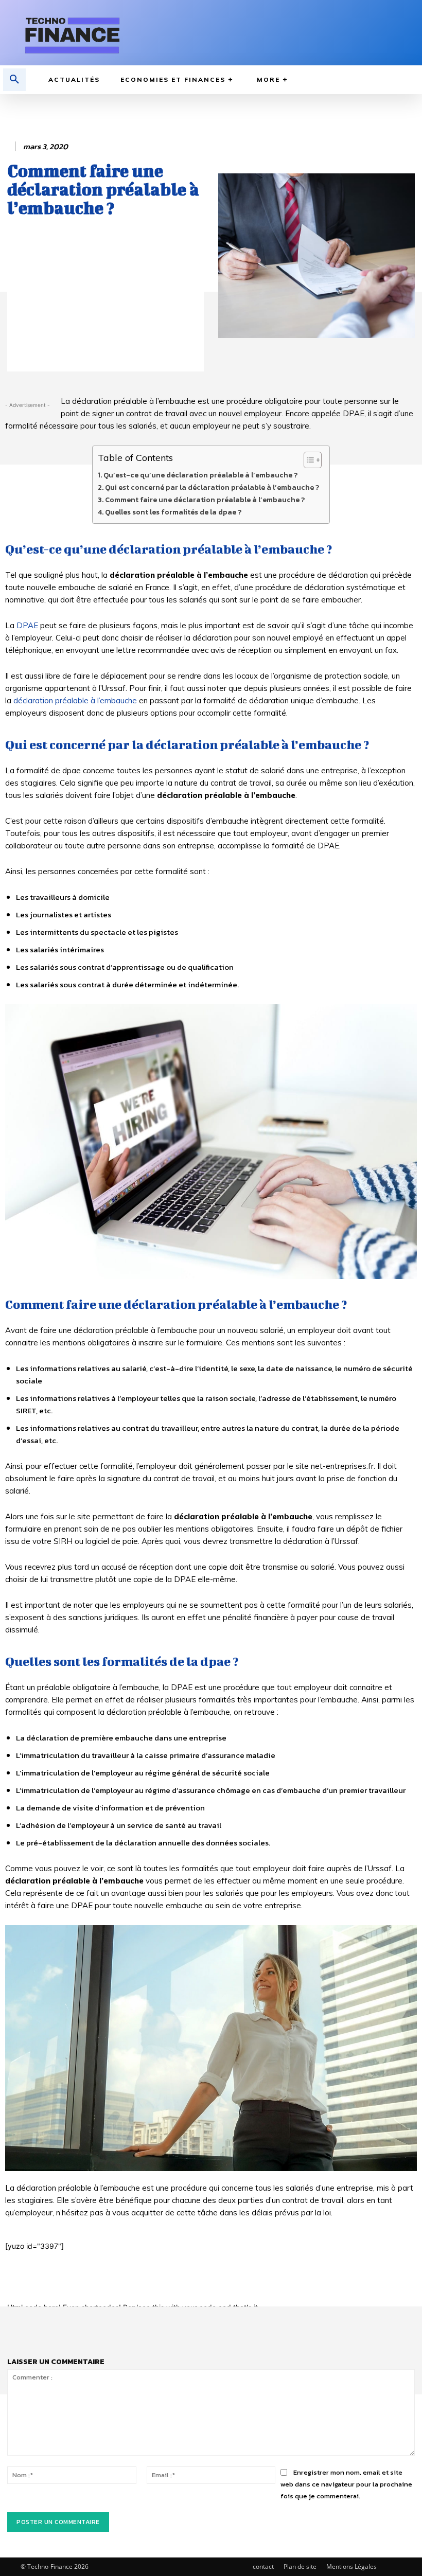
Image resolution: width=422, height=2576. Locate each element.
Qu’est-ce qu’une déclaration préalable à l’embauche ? (200, 475)
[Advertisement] (105, 299)
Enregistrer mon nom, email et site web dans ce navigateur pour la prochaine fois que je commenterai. (346, 2484)
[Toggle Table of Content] (307, 460)
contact (263, 2566)
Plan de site (300, 2566)
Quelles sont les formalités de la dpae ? (173, 512)
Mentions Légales (351, 2566)
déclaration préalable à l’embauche (75, 700)
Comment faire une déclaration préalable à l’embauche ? (205, 500)
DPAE (27, 625)
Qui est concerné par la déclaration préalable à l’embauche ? (212, 487)
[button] (14, 80)
